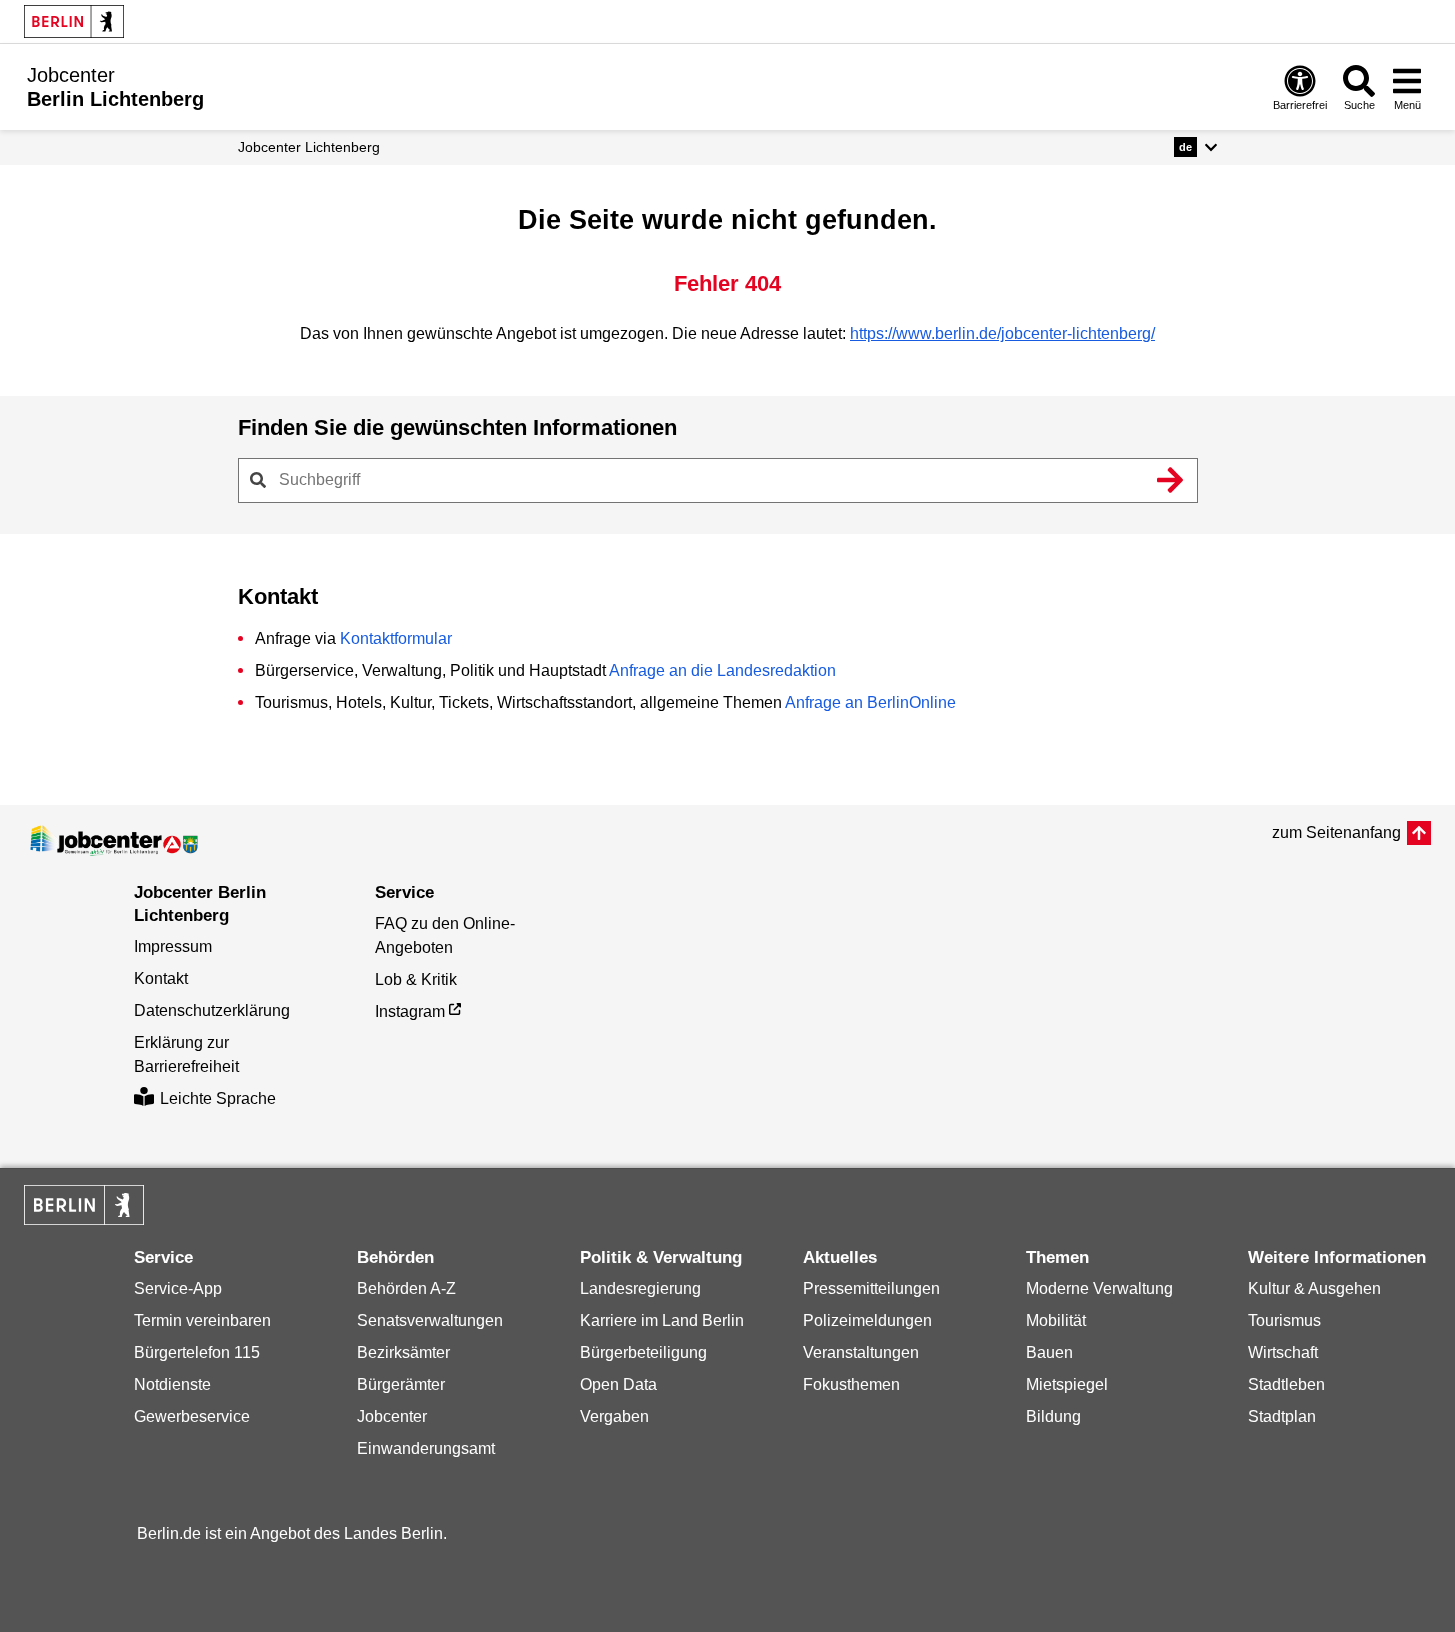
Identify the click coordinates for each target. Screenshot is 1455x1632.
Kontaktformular (396, 638)
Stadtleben (1286, 1384)
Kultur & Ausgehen (1314, 1288)
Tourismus (1284, 1320)
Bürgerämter (401, 1384)
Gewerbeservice (192, 1416)
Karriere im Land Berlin (662, 1320)
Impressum (173, 946)
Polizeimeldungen (867, 1320)
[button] (1195, 147)
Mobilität (1056, 1320)
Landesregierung (640, 1288)
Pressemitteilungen (871, 1288)
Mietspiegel (1067, 1384)
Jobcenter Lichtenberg (309, 147)
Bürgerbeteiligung (643, 1352)
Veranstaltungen (861, 1352)
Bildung (1053, 1416)
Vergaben (614, 1416)
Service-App (178, 1288)
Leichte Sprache (218, 1098)
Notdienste (172, 1384)
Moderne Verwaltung (1099, 1288)
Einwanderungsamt (426, 1448)
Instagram (410, 1011)
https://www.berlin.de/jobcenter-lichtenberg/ (1002, 333)
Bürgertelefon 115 (197, 1352)
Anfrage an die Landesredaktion (722, 670)
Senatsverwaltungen (430, 1320)
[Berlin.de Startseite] (74, 21)
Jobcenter (392, 1416)
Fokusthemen (851, 1384)
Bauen (1049, 1352)
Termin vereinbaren (202, 1320)
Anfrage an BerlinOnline (870, 702)
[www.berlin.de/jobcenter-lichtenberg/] (114, 841)
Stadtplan (1282, 1416)
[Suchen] (1171, 480)
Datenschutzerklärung (212, 1010)
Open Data (618, 1384)
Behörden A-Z (406, 1288)
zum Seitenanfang (1336, 832)
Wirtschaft (1283, 1352)
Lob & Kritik (416, 979)
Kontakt (161, 978)
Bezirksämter (403, 1352)
